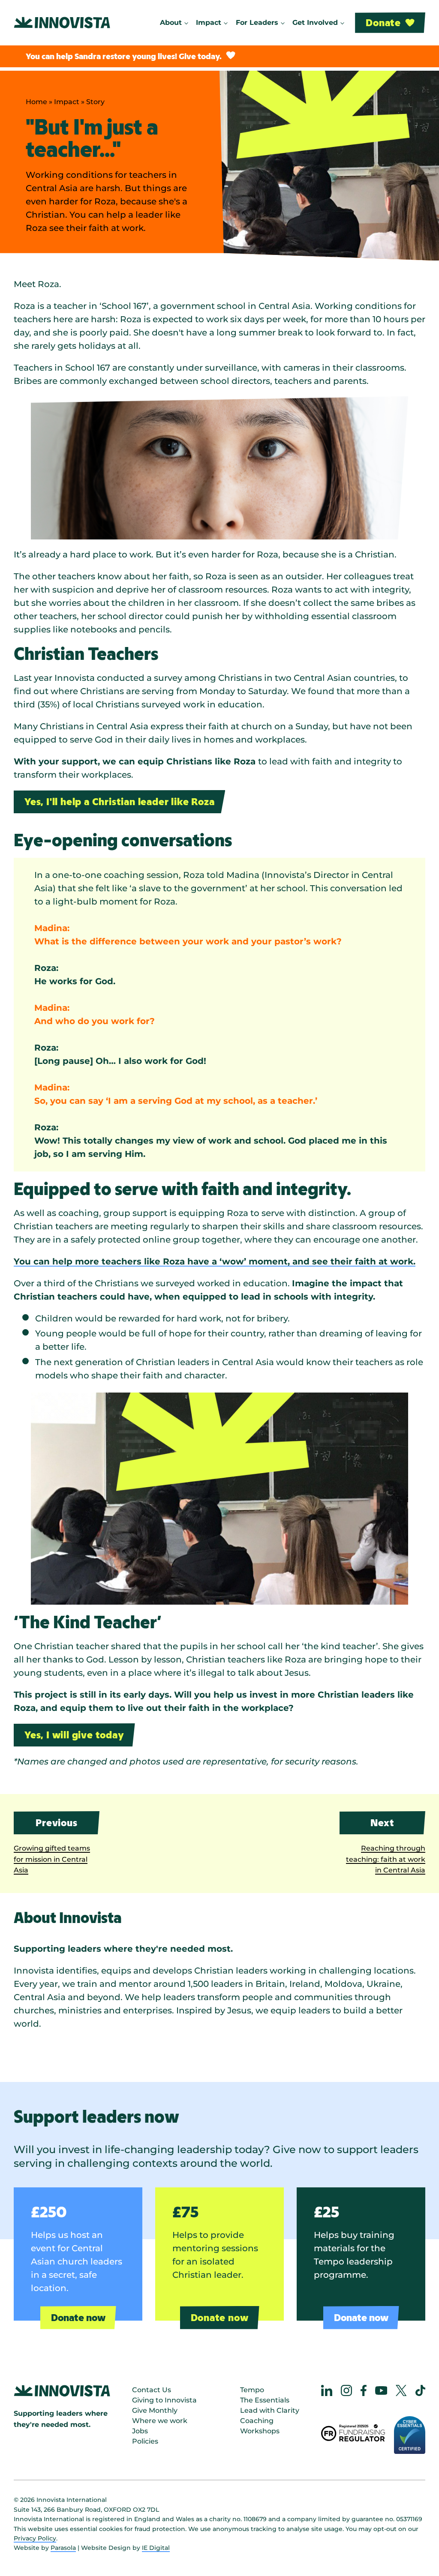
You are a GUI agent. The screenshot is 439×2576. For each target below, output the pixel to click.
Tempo (252, 2390)
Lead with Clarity (270, 2410)
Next (382, 1823)
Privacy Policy (35, 2538)
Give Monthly (155, 2410)
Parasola (63, 2548)
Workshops (260, 2431)
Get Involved (315, 22)
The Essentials (265, 2400)
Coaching (257, 2421)
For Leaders (257, 22)
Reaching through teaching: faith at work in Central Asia (386, 1859)
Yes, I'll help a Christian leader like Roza (119, 801)
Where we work (160, 2421)
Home (36, 102)
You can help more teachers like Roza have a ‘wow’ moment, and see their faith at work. (215, 1261)
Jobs (140, 2431)
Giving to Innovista (164, 2400)
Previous (56, 1823)
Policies (145, 2441)
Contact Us (152, 2390)
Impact (209, 22)
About (171, 22)
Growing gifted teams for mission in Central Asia (52, 1859)
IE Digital (156, 2548)
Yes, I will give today (74, 1735)
